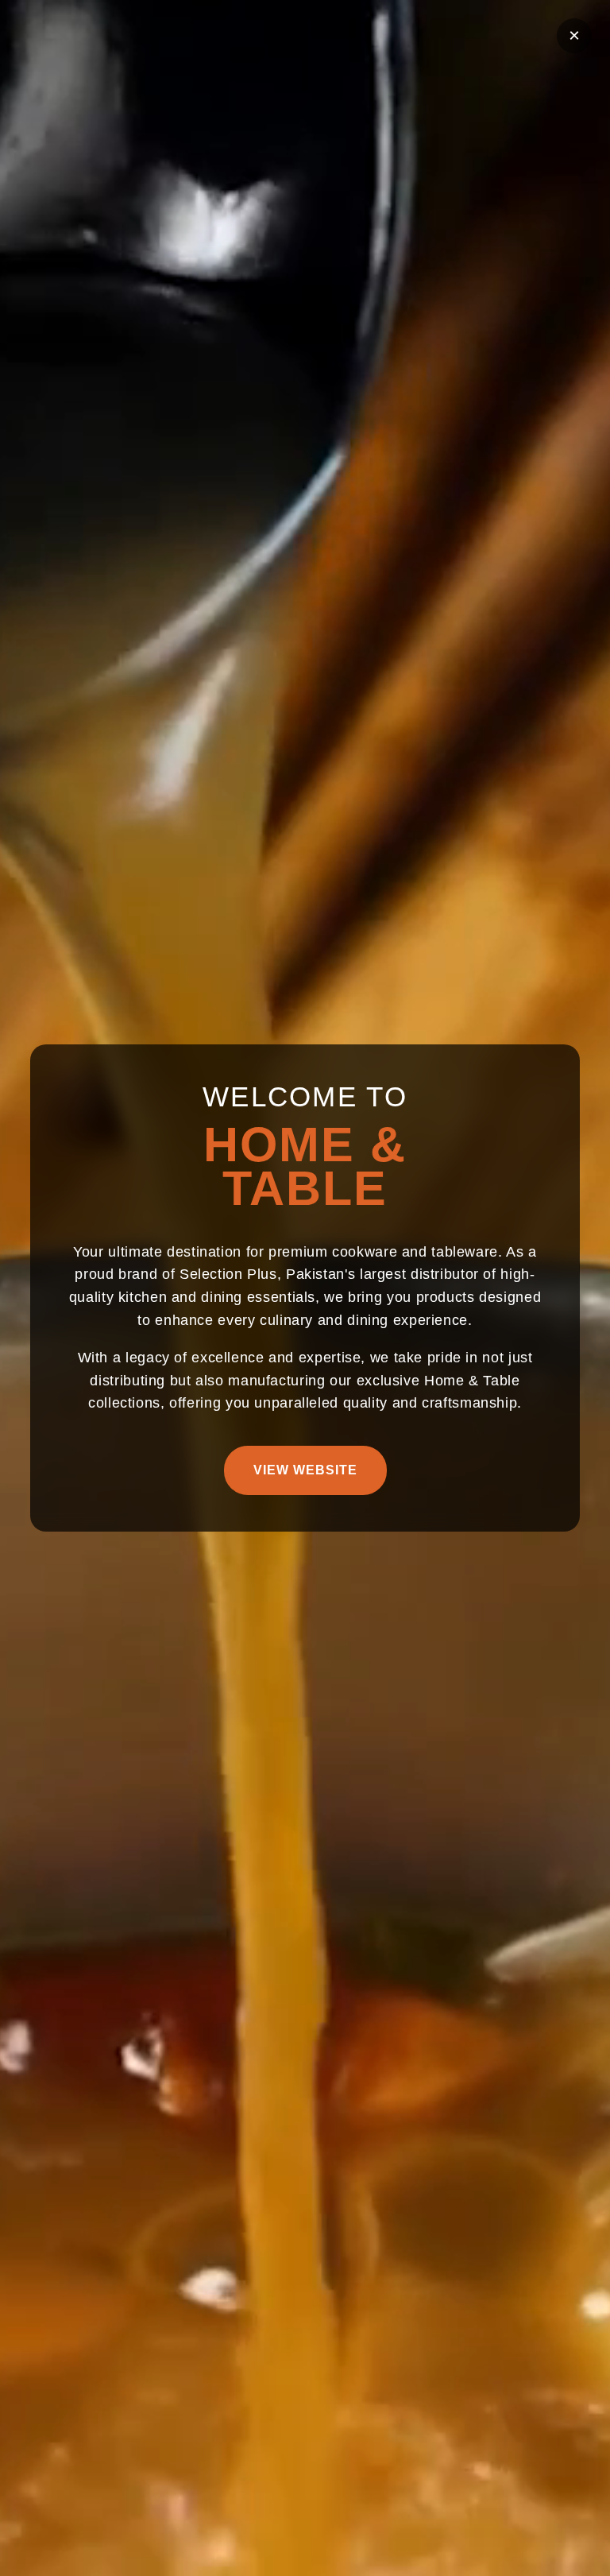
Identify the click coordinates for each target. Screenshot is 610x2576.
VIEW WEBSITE (305, 1470)
